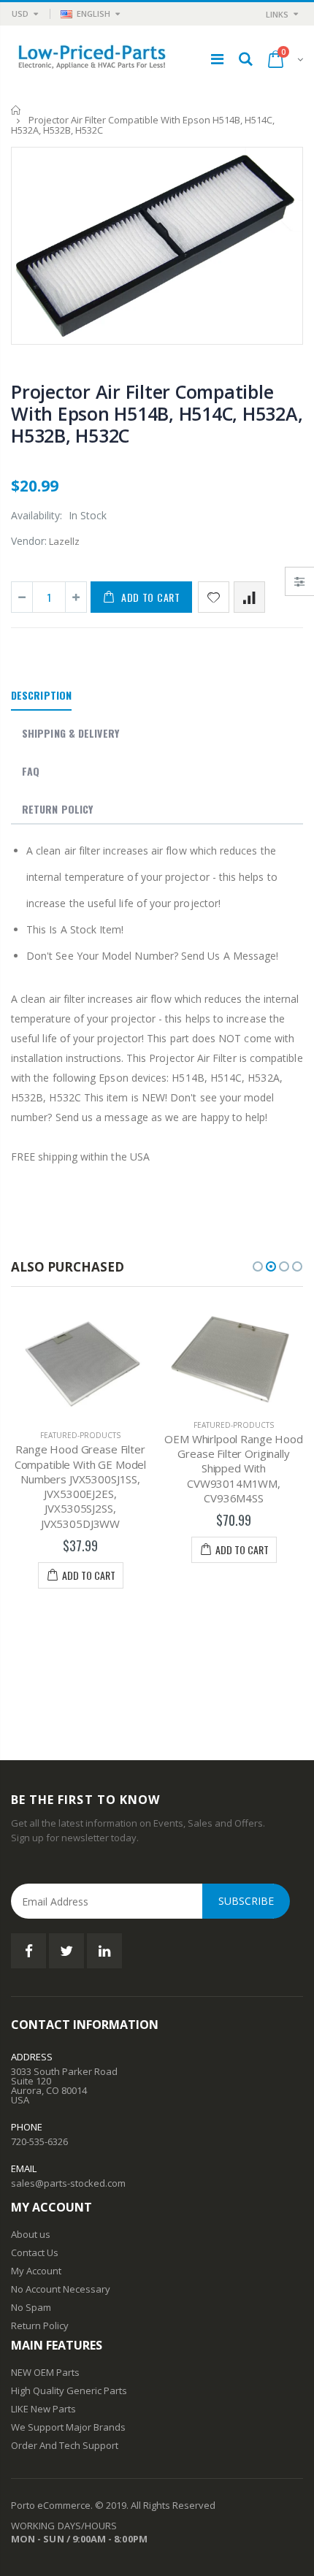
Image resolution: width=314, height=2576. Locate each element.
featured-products (80, 1435)
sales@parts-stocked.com (68, 2183)
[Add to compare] (249, 597)
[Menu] (217, 59)
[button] (258, 1266)
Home (16, 110)
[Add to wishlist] (214, 597)
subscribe (246, 1901)
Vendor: (29, 541)
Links (277, 14)
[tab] (41, 696)
